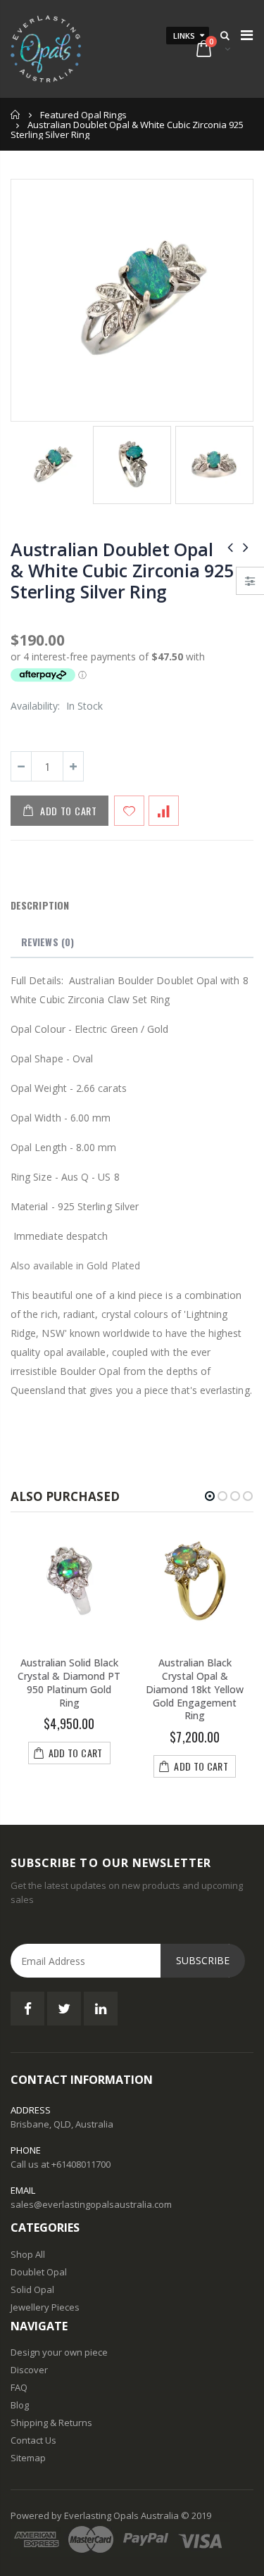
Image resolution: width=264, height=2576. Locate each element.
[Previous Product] (230, 547)
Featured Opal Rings (83, 115)
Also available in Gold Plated (75, 1265)
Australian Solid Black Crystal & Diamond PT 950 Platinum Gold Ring (69, 1683)
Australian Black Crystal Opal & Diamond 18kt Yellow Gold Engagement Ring (195, 1689)
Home (16, 114)
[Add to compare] (164, 811)
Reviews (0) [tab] (48, 942)
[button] (210, 1496)
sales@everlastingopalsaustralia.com (91, 2204)
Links (184, 36)
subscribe (203, 1960)
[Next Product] (246, 547)
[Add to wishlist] (129, 811)
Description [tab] (40, 905)
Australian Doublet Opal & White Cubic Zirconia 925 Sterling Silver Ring (122, 570)
